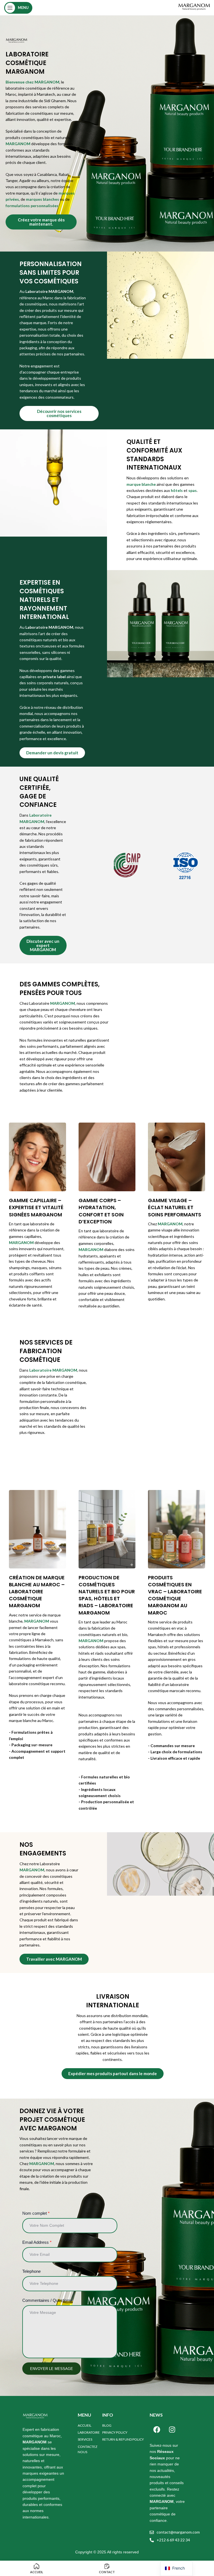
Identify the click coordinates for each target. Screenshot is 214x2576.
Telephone (31, 2271)
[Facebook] (157, 2430)
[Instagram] (172, 2430)
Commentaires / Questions (47, 2300)
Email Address (37, 2242)
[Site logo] (194, 7)
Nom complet (36, 2213)
